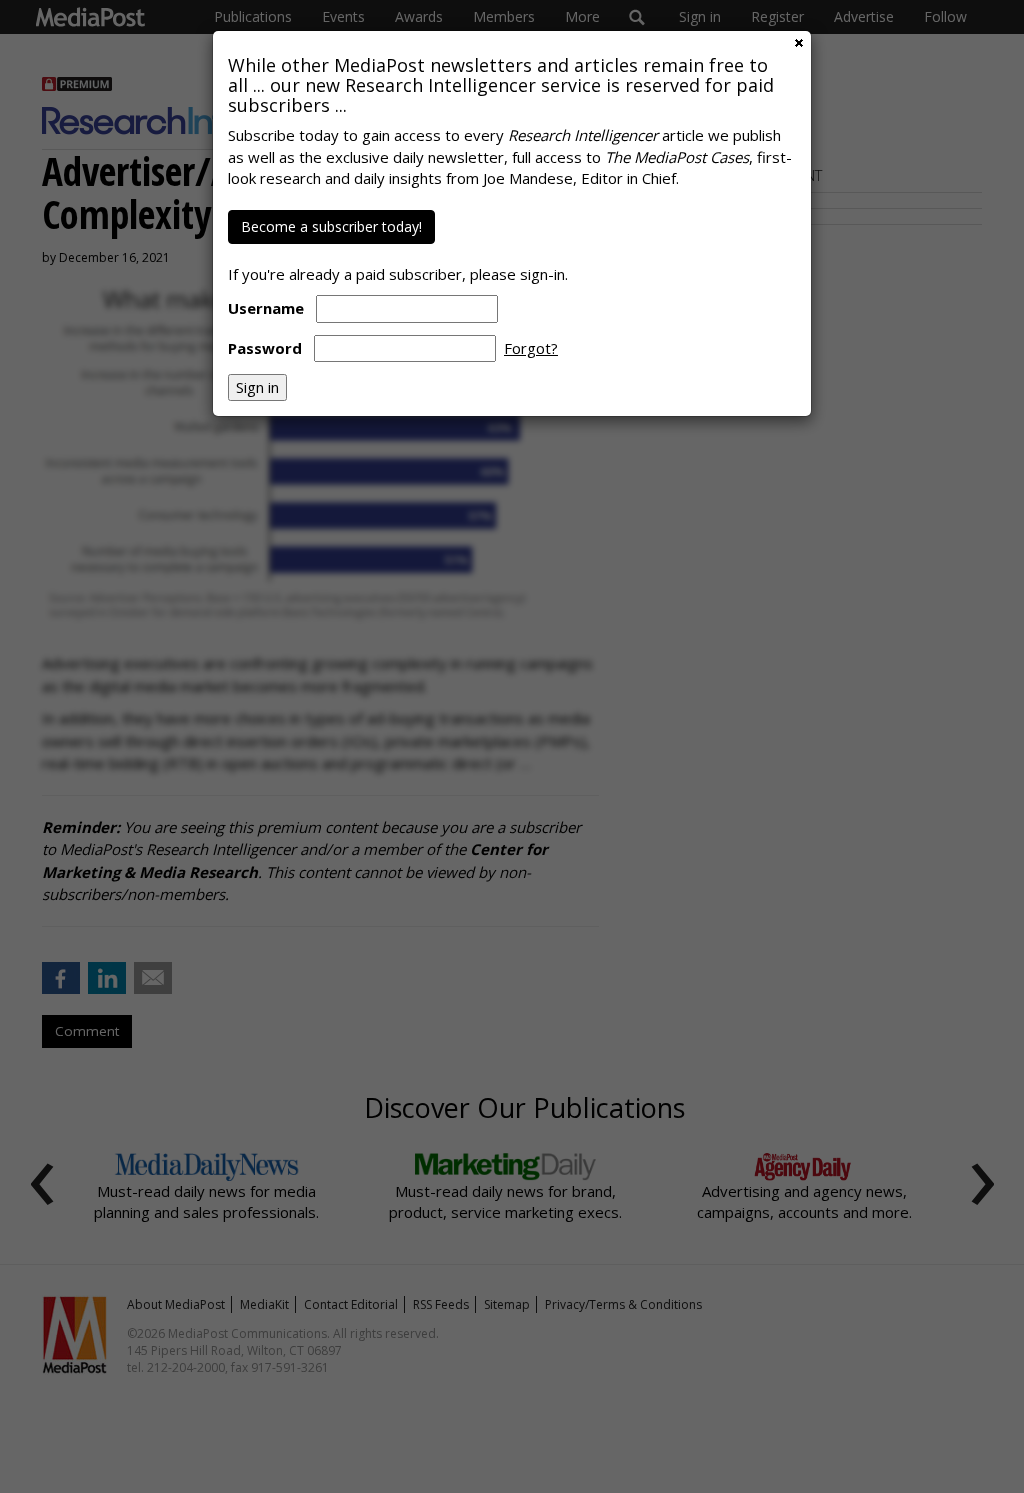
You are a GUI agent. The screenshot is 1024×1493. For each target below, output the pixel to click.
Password (265, 348)
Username (266, 308)
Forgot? (531, 348)
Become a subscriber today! (331, 226)
